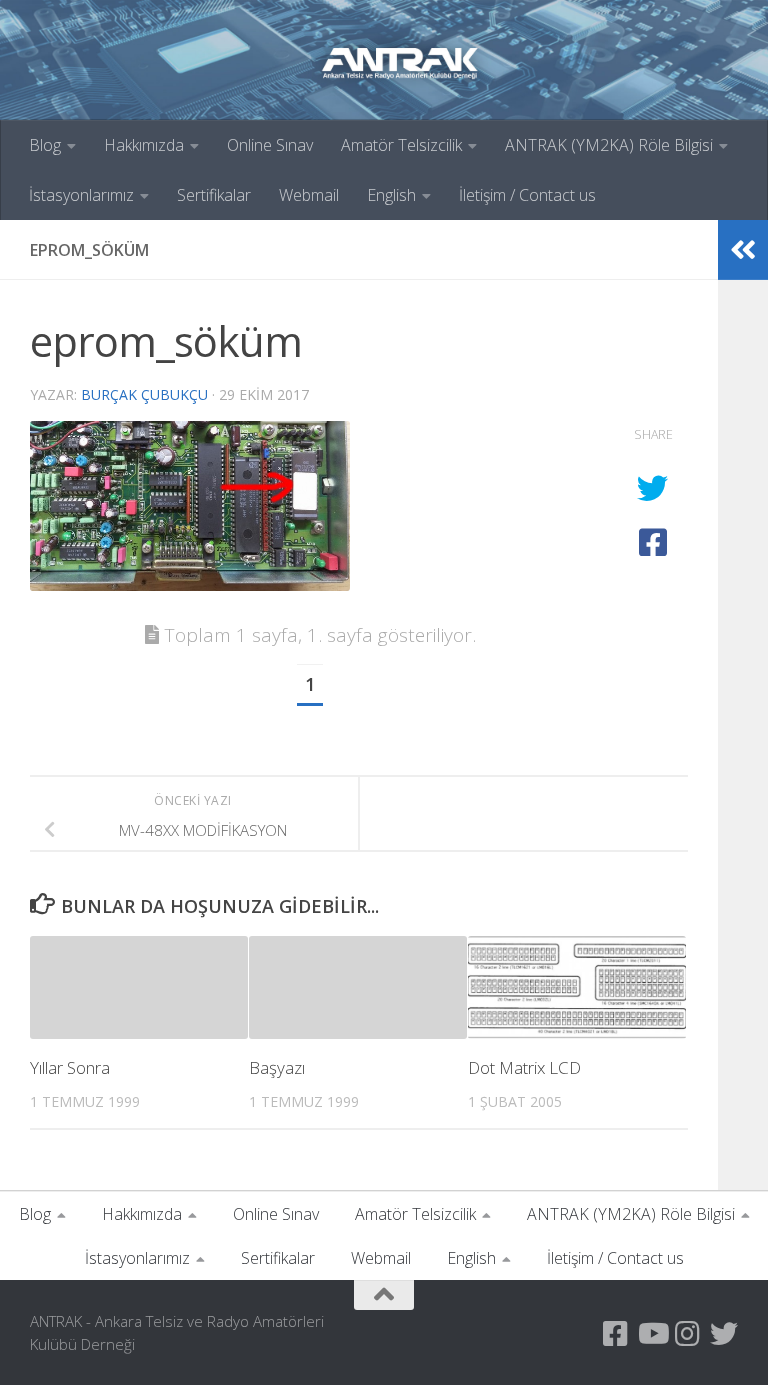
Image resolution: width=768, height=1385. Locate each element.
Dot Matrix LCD (524, 1067)
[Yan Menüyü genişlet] (743, 250)
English (391, 195)
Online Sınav (270, 145)
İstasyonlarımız (81, 195)
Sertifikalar (214, 195)
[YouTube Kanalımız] (652, 1334)
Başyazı (277, 1067)
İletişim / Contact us (527, 195)
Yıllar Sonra (70, 1067)
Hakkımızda (144, 145)
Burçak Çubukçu (144, 394)
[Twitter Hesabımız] (724, 1334)
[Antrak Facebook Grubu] (616, 1334)
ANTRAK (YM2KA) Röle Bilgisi (609, 145)
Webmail (309, 195)
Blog (45, 145)
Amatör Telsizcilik (401, 145)
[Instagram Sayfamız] (688, 1334)
